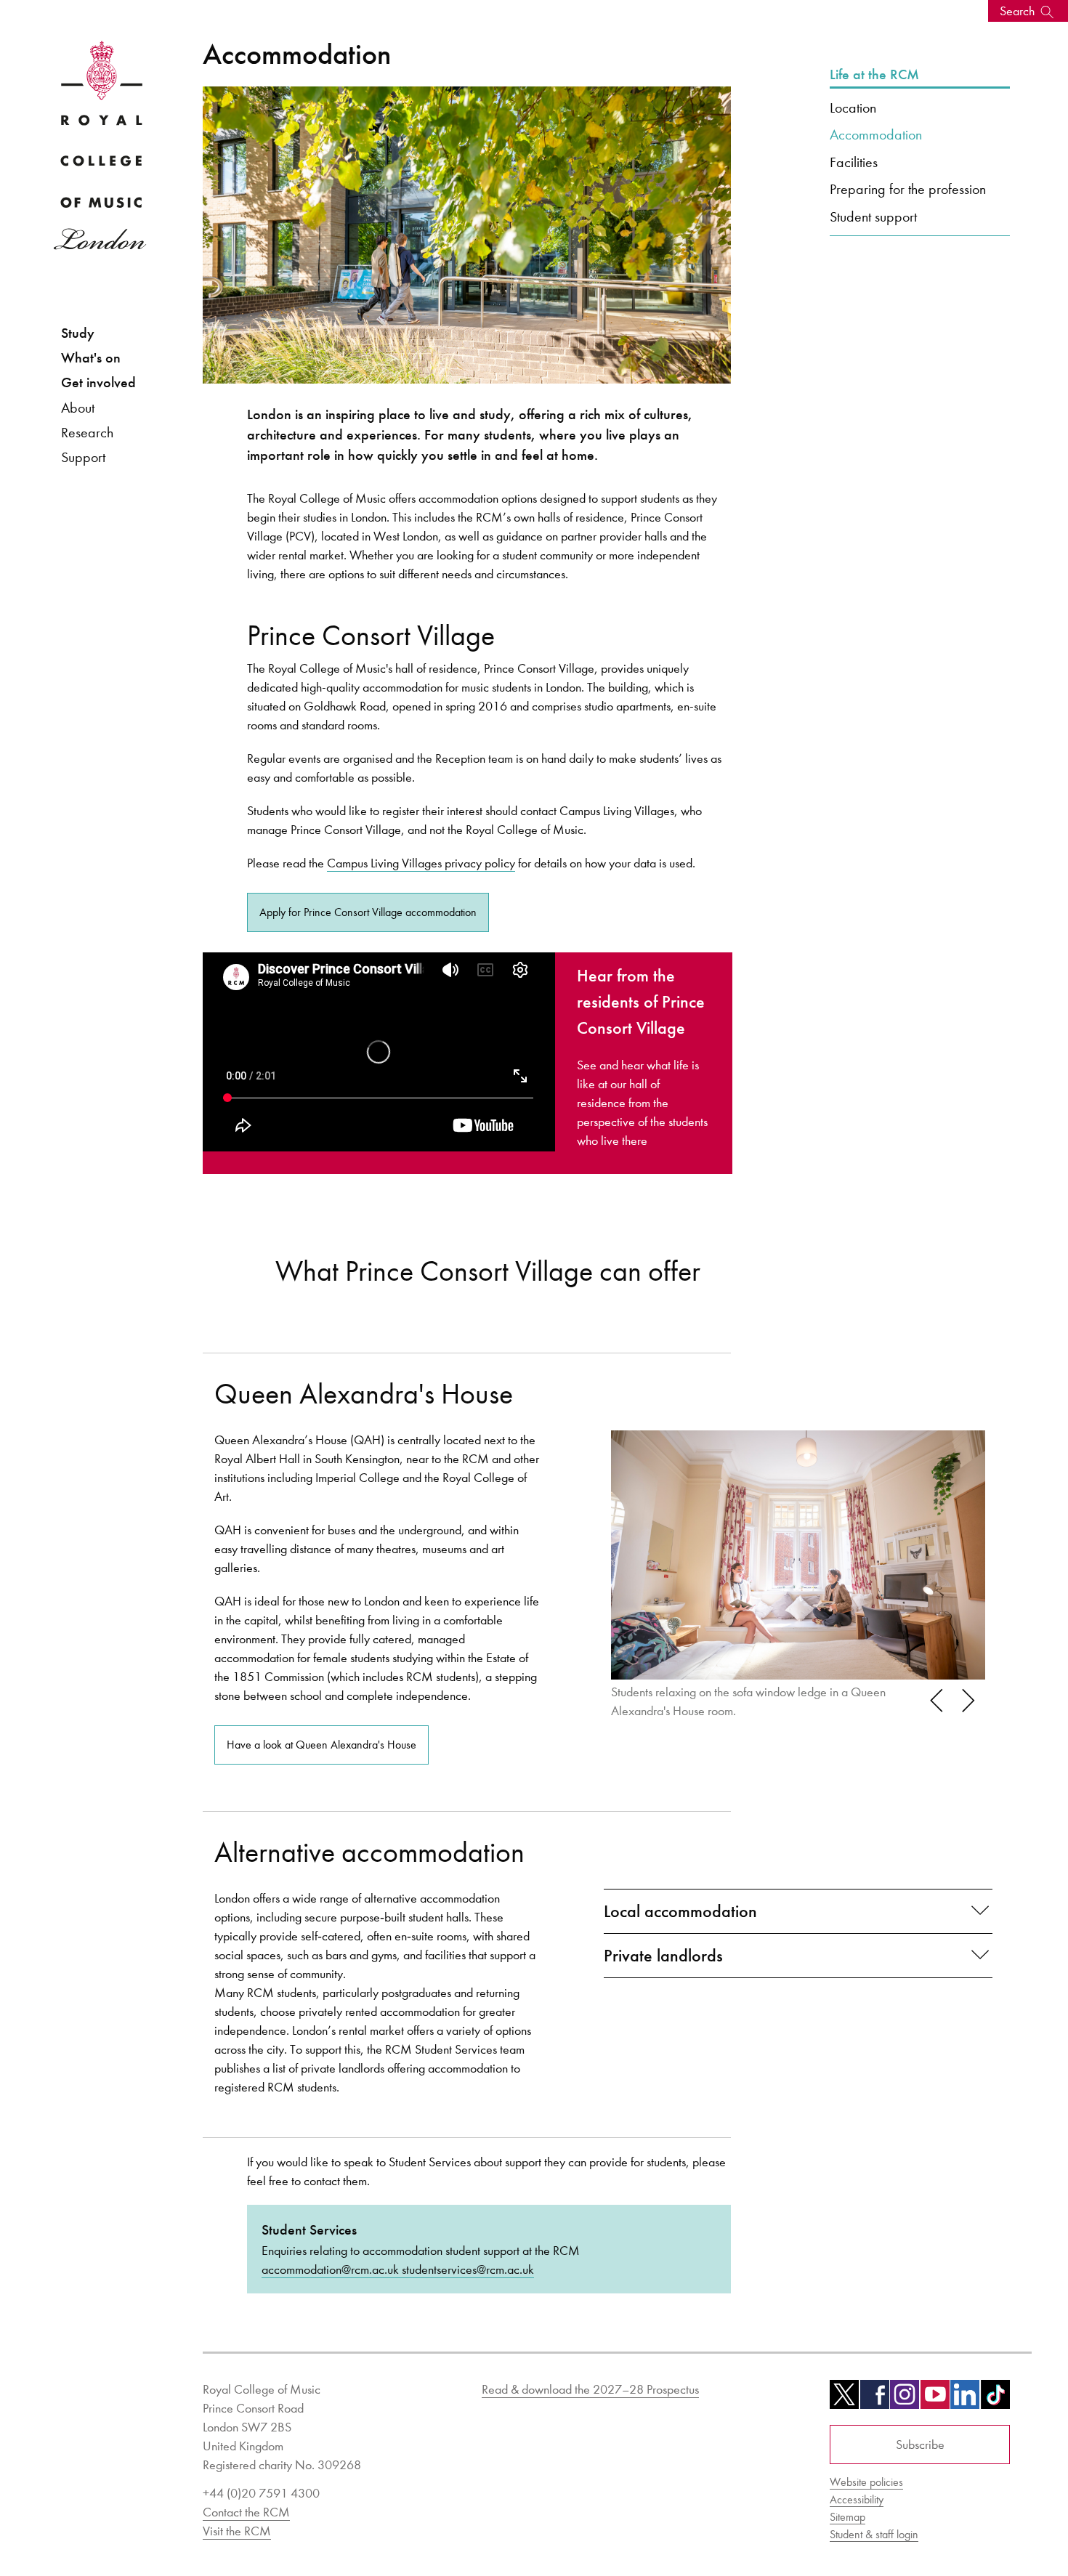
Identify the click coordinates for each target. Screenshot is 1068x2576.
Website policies (866, 2482)
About (78, 408)
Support (83, 457)
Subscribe (920, 2445)
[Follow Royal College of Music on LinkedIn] (965, 2399)
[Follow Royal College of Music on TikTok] (995, 2399)
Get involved (98, 382)
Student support (873, 216)
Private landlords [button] (663, 1956)
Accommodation (876, 134)
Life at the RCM (874, 75)
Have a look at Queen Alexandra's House (321, 1745)
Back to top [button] (986, 2521)
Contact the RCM (246, 2512)
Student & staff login (874, 2534)
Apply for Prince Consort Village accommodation (368, 912)
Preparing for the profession (908, 189)
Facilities (854, 162)
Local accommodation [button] (680, 1911)
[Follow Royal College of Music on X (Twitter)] (844, 2399)
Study (78, 333)
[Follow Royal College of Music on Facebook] (875, 2399)
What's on (91, 358)
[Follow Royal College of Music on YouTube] (935, 2399)
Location (853, 108)
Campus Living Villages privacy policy (421, 863)
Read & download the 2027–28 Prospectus (590, 2389)
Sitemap (847, 2517)
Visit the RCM (237, 2531)
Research (87, 432)
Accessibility (857, 2499)
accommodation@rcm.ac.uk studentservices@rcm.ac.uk (398, 2269)
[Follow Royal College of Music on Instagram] (905, 2399)
